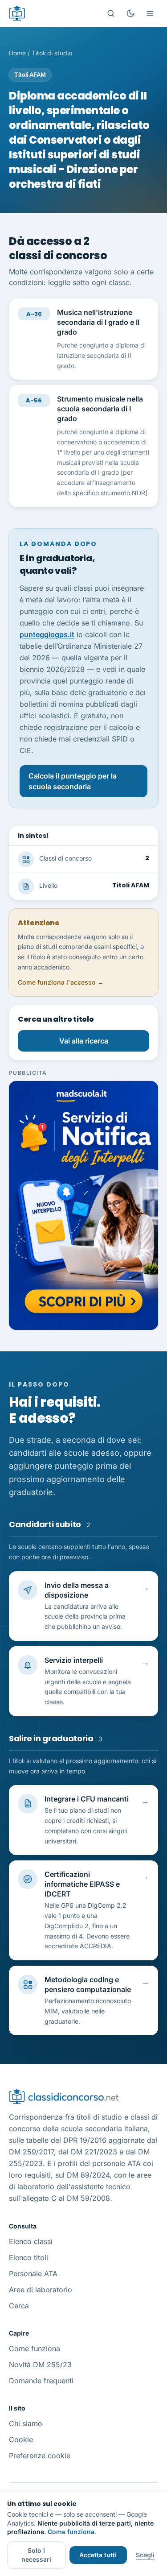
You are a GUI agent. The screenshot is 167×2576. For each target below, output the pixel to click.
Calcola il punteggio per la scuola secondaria (73, 781)
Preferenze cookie (40, 2456)
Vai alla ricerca (84, 1041)
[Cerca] (111, 13)
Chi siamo (26, 2423)
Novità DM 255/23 (40, 2365)
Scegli (145, 2555)
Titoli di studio (52, 53)
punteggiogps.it (47, 634)
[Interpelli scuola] (83, 1205)
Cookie (21, 2439)
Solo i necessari (36, 2555)
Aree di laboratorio (41, 2290)
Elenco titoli (29, 2257)
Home (17, 53)
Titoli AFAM (30, 75)
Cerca (19, 2306)
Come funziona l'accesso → (61, 982)
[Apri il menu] (150, 13)
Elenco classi (31, 2241)
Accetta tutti (98, 2555)
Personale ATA (33, 2274)
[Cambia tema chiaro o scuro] (130, 13)
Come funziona (35, 2348)
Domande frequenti (41, 2381)
